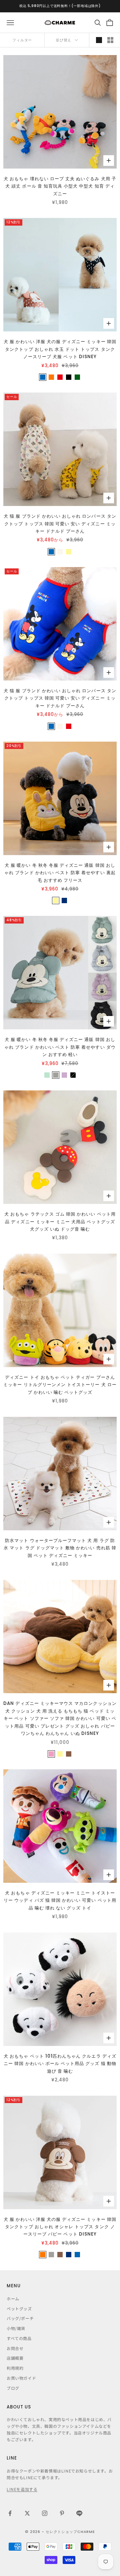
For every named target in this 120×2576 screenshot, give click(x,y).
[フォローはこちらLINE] (79, 2513)
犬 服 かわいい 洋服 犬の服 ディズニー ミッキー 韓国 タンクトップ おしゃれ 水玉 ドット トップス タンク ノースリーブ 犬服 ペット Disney (60, 349)
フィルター (22, 40)
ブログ (13, 2388)
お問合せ (15, 2348)
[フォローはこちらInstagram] (45, 2513)
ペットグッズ (19, 2308)
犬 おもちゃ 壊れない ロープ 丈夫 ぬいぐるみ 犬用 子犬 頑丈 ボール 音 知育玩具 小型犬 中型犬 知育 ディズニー (60, 186)
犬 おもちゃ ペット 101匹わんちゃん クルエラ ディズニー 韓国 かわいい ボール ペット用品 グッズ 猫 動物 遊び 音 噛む (60, 2064)
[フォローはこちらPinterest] (62, 2513)
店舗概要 (15, 2358)
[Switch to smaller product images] (110, 40)
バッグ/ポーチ (20, 2318)
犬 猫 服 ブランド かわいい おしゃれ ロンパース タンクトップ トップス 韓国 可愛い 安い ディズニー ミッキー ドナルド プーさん (60, 524)
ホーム (13, 2298)
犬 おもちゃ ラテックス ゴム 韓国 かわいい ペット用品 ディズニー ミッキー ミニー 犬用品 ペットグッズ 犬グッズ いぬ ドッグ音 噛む (60, 1222)
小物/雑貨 (16, 2328)
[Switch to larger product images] (99, 40)
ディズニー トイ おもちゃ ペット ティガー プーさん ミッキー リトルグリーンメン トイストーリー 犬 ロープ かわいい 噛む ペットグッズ (60, 1385)
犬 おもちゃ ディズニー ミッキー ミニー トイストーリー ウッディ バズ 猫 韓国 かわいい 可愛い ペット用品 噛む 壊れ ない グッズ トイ (60, 1900)
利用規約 (15, 2368)
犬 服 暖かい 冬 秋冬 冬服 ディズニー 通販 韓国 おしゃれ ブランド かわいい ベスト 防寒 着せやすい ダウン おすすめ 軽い (60, 1047)
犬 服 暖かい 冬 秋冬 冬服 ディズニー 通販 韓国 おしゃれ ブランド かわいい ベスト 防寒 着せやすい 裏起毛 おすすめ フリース (60, 873)
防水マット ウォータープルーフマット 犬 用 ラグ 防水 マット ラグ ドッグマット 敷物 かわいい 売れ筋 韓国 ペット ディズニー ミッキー (60, 1548)
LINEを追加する (22, 2489)
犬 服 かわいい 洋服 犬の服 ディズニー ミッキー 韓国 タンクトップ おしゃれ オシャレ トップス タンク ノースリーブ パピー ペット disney (60, 2227)
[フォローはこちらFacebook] (10, 2513)
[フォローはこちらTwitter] (27, 2513)
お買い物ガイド (21, 2378)
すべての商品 (19, 2338)
